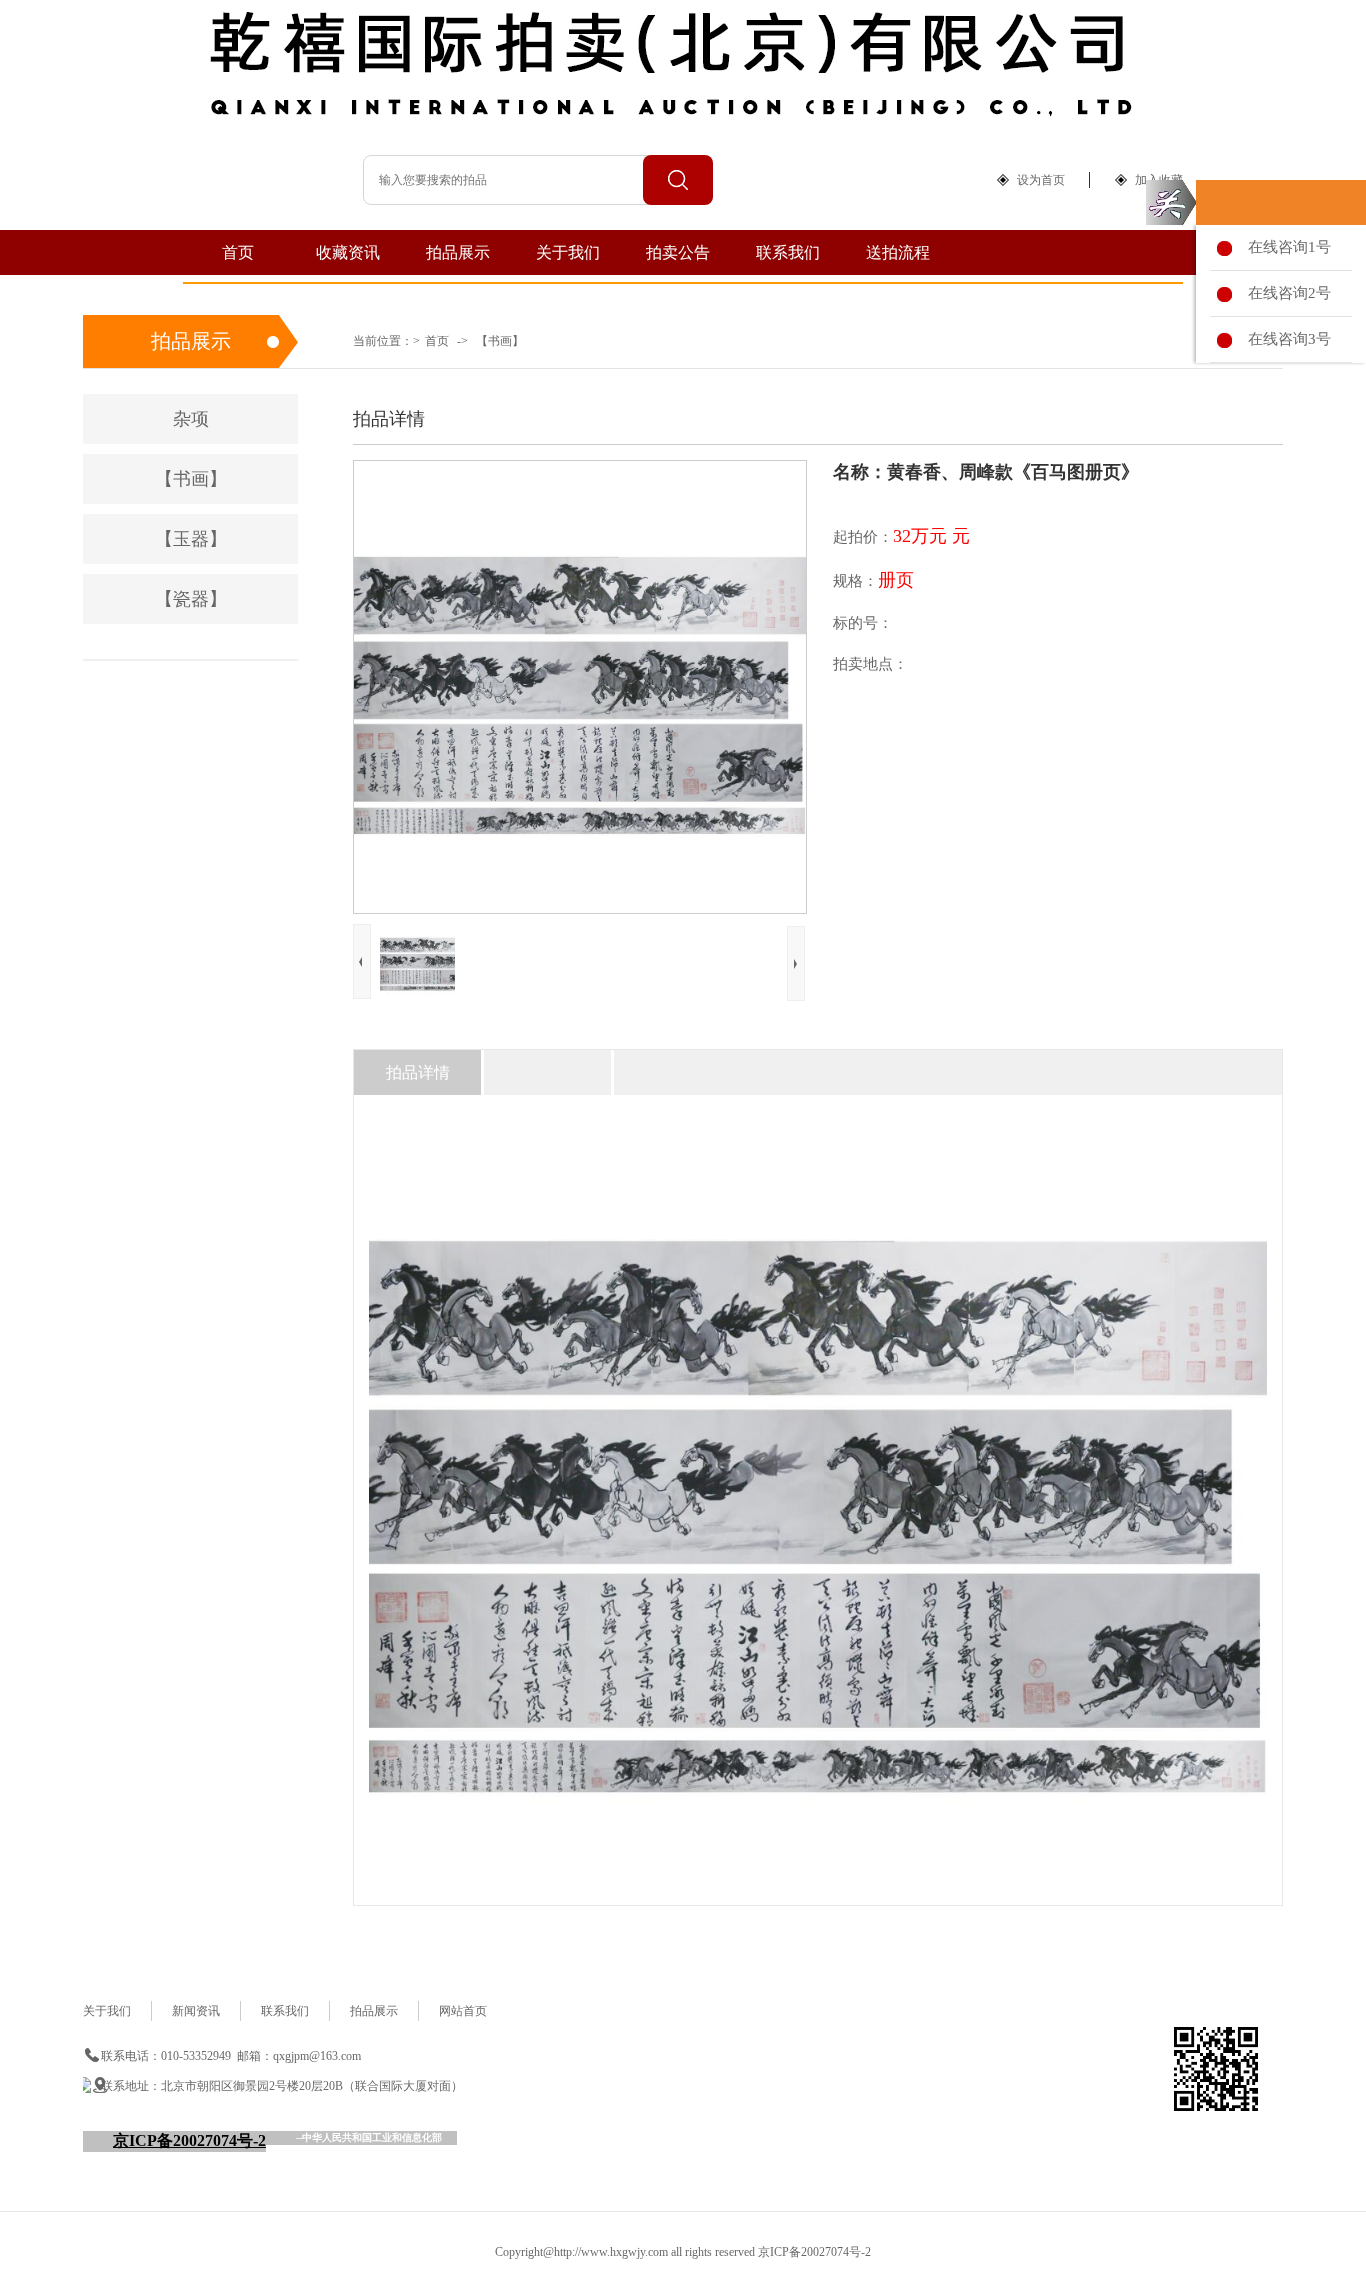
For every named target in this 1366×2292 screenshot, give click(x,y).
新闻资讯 (196, 2011)
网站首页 (463, 2011)
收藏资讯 (348, 252)
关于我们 (568, 252)
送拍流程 (898, 252)
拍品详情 (418, 1072)
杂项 (191, 419)
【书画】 (500, 341)
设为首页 (1041, 180)
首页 (238, 252)
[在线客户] (1171, 202)
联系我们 (788, 252)
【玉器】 (191, 539)
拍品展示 (458, 252)
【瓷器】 (191, 599)
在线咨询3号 (1285, 339)
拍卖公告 (678, 252)
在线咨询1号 (1285, 247)
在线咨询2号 (1285, 293)
